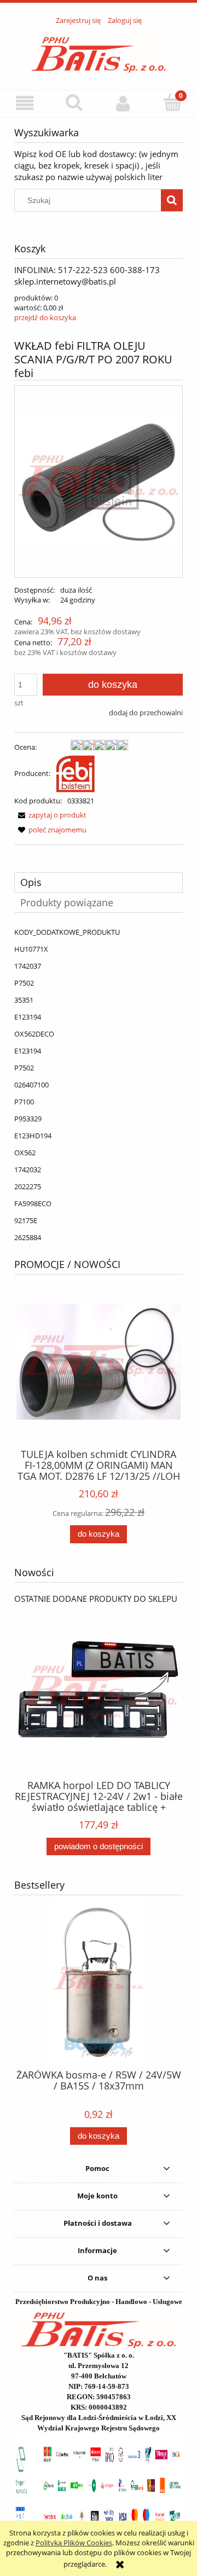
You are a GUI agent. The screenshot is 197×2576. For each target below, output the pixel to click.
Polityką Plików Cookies (74, 2543)
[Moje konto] (123, 103)
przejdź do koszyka (45, 317)
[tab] (99, 882)
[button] (25, 103)
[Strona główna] (99, 51)
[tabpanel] (99, 1085)
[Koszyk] (172, 102)
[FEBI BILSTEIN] (76, 773)
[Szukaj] (172, 200)
